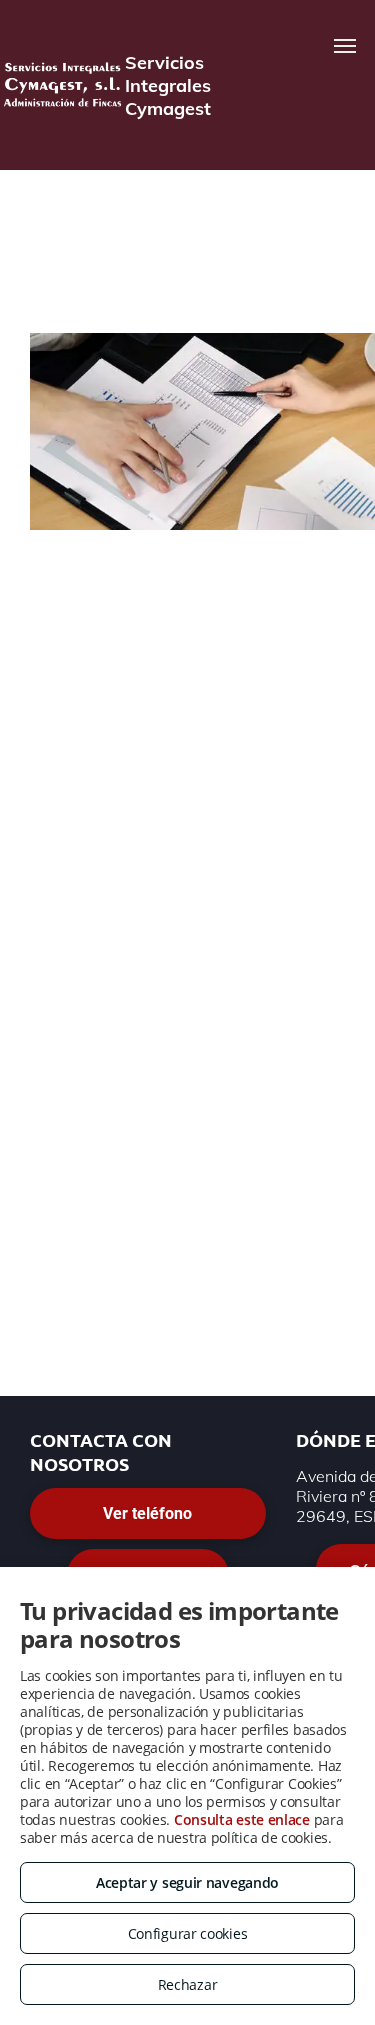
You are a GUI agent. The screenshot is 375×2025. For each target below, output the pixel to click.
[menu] (345, 46)
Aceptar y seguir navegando (187, 1882)
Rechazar (188, 1984)
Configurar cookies (188, 1933)
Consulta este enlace (242, 1819)
